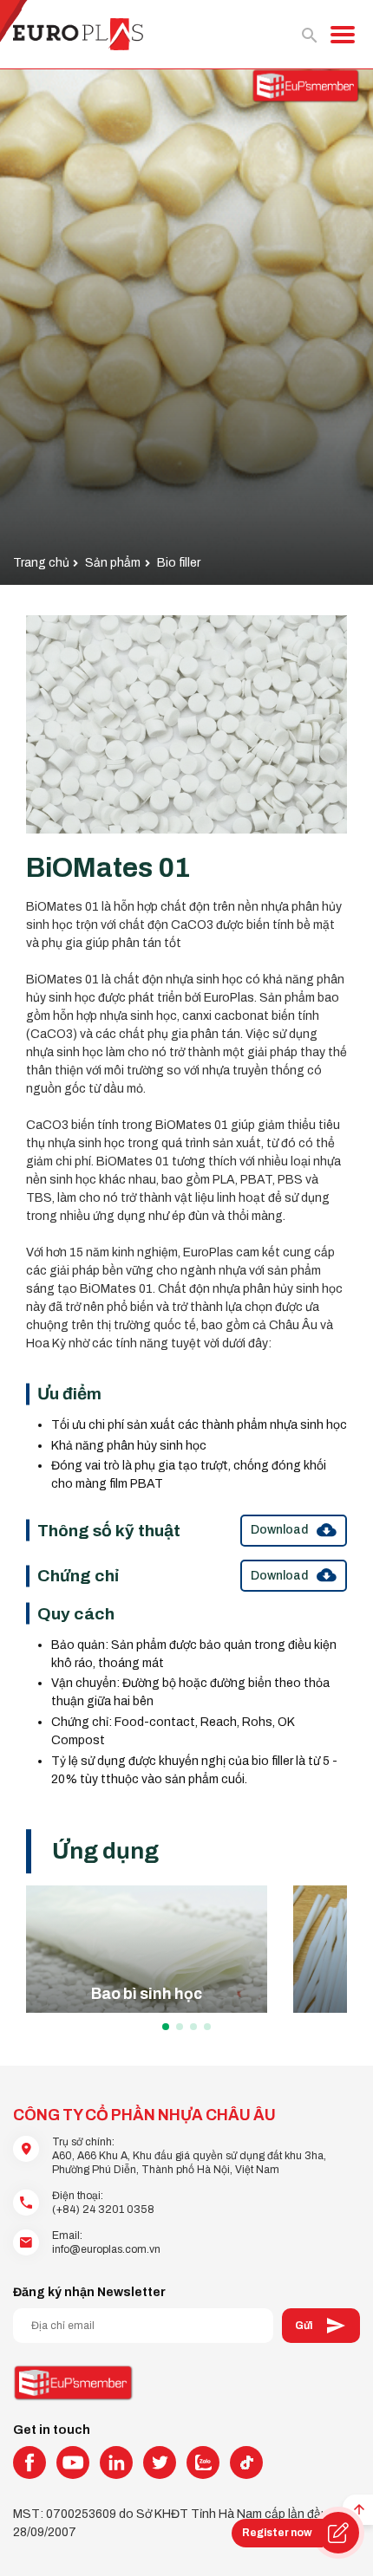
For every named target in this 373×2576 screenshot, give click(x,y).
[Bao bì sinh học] (147, 1949)
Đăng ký (321, 2326)
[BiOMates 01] (186, 725)
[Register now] (338, 2533)
